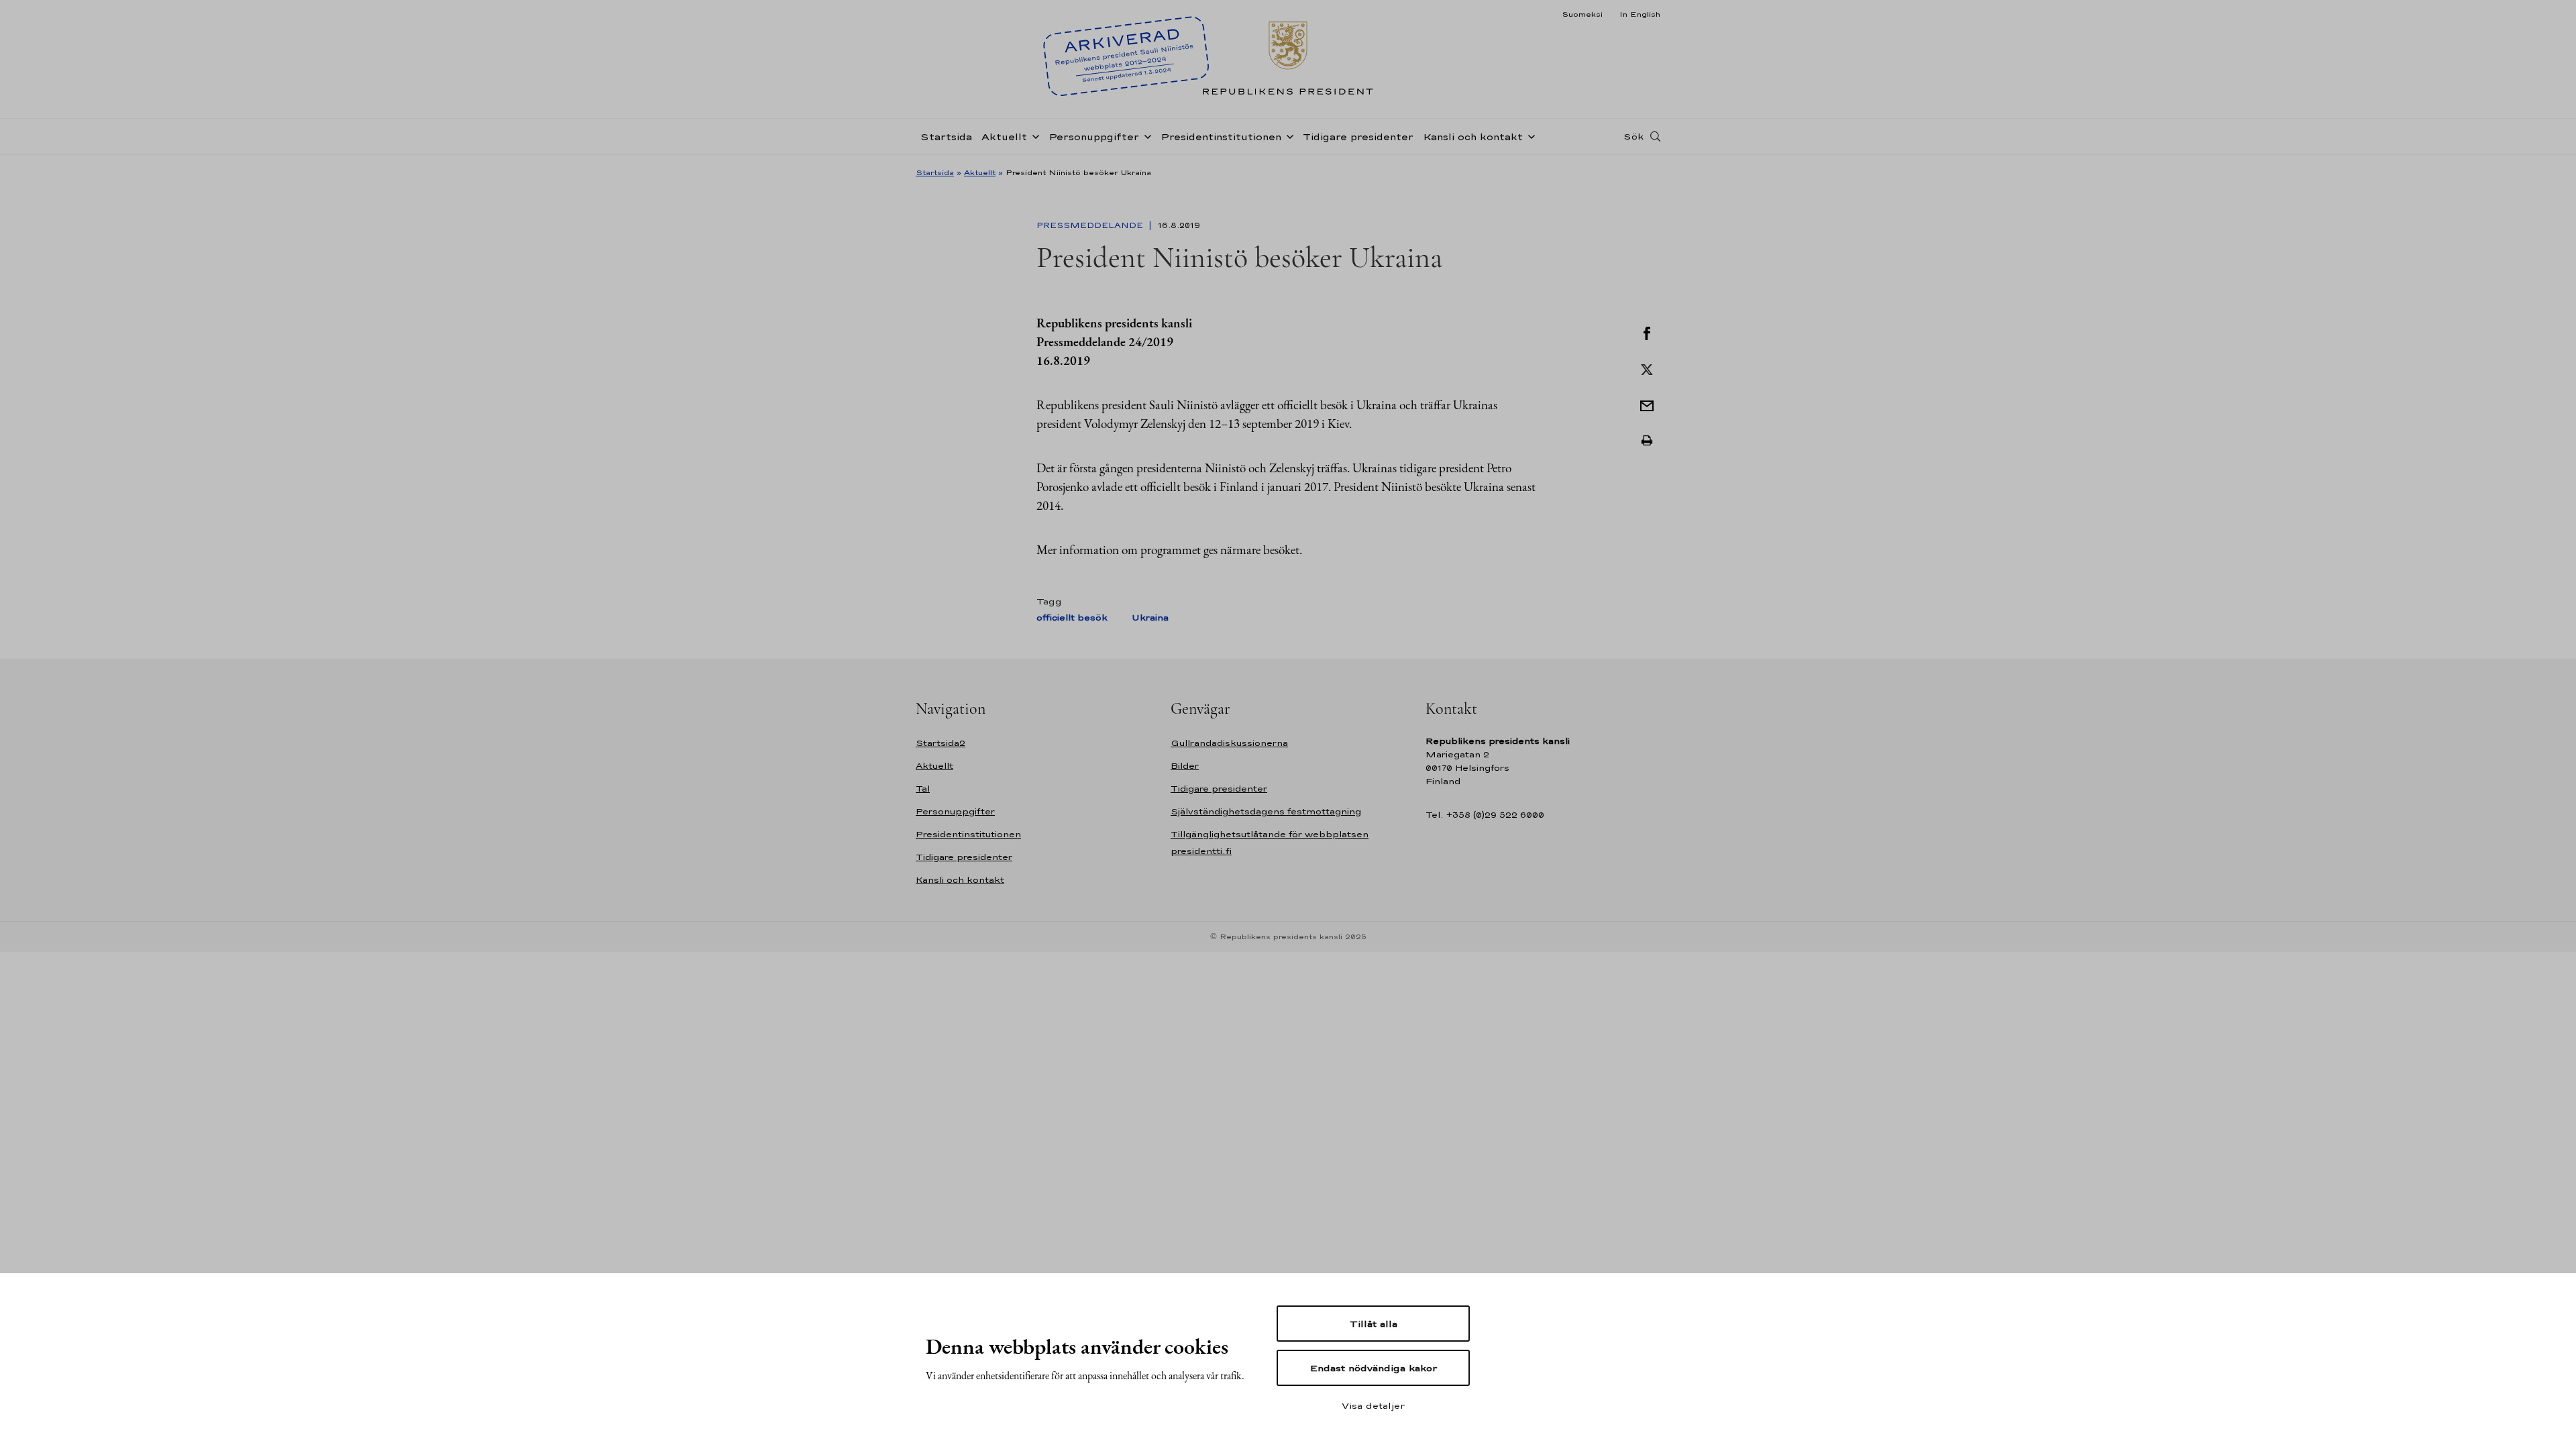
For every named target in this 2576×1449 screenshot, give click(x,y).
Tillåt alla (1374, 1324)
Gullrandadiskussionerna (1229, 743)
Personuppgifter (1094, 137)
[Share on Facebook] (1647, 332)
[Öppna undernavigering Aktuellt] (1033, 136)
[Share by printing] (1647, 441)
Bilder (1185, 766)
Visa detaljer (1373, 1405)
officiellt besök (1072, 618)
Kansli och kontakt (1473, 137)
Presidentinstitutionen (1221, 137)
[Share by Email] (1647, 405)
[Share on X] (1647, 368)
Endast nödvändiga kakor (1374, 1368)
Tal (923, 789)
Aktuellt (1004, 137)
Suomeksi (1582, 14)
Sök (1633, 136)
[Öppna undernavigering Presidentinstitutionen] (1287, 136)
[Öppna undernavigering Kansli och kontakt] (1529, 136)
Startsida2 (941, 743)
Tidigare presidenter (1358, 137)
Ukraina (1150, 618)
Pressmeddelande (1091, 225)
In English (1640, 14)
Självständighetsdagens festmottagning (1266, 811)
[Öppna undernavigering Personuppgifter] (1145, 136)
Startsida (946, 137)
